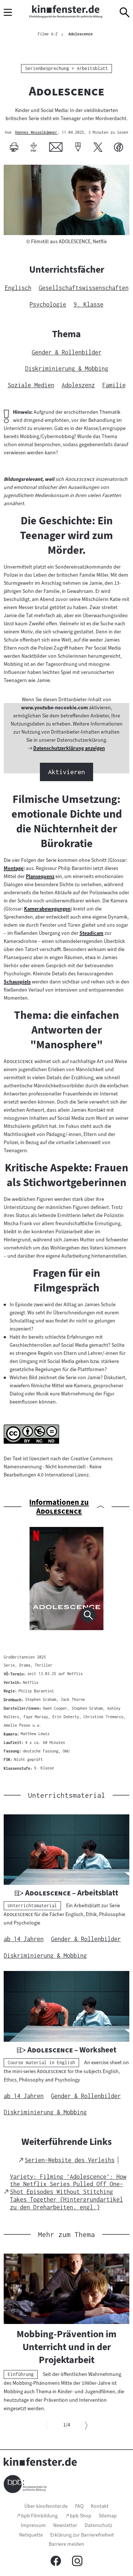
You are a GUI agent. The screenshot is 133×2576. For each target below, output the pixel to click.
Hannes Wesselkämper (36, 133)
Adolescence (81, 34)
